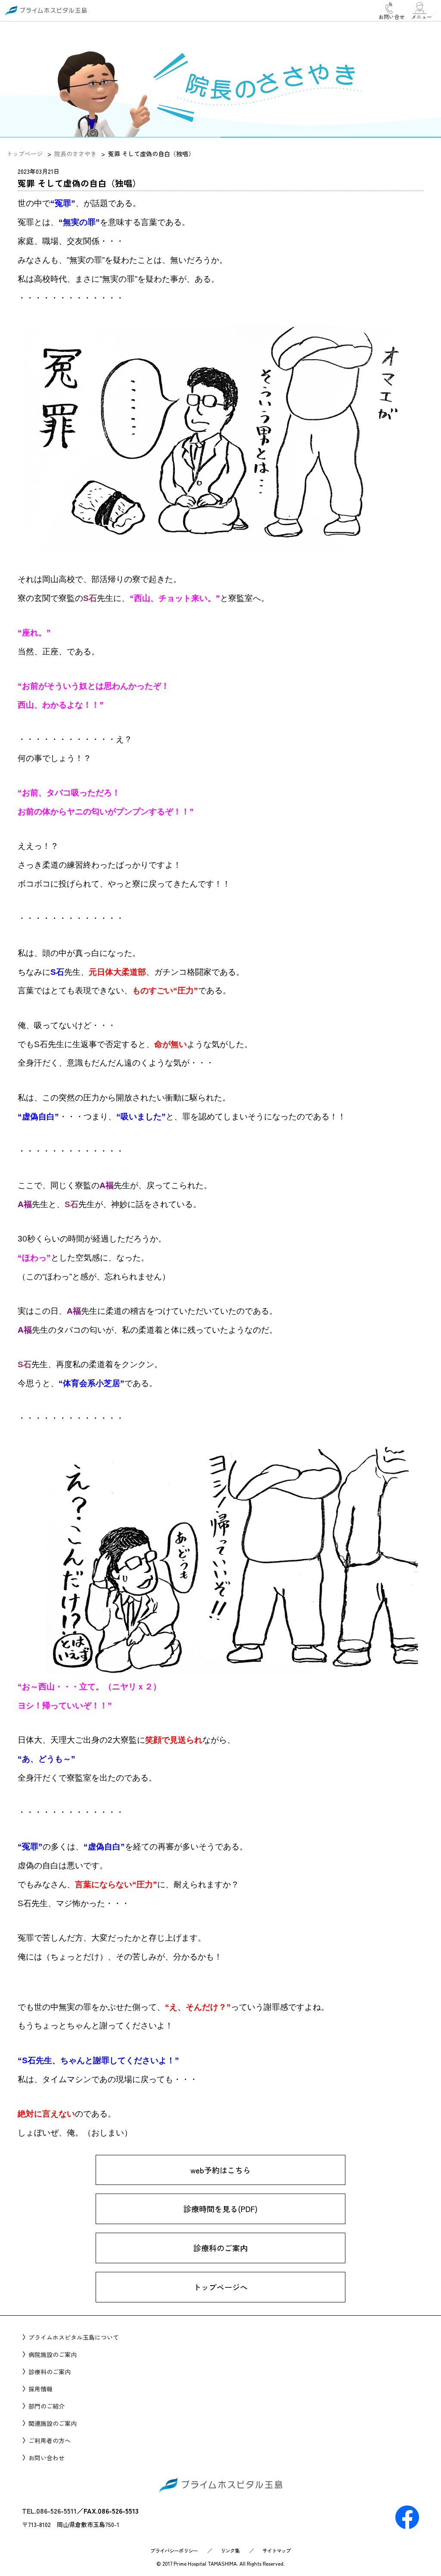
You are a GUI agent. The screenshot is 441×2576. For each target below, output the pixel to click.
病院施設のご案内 (53, 2354)
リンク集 (230, 2550)
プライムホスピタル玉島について (74, 2337)
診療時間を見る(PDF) (220, 2209)
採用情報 (40, 2389)
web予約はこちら (220, 2170)
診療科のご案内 (220, 2248)
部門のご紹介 (47, 2406)
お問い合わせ (47, 2458)
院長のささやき (75, 154)
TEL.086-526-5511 (49, 2511)
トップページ (25, 154)
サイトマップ (276, 2550)
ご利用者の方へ (50, 2440)
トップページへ (220, 2287)
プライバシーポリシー (174, 2550)
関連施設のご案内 (53, 2423)
